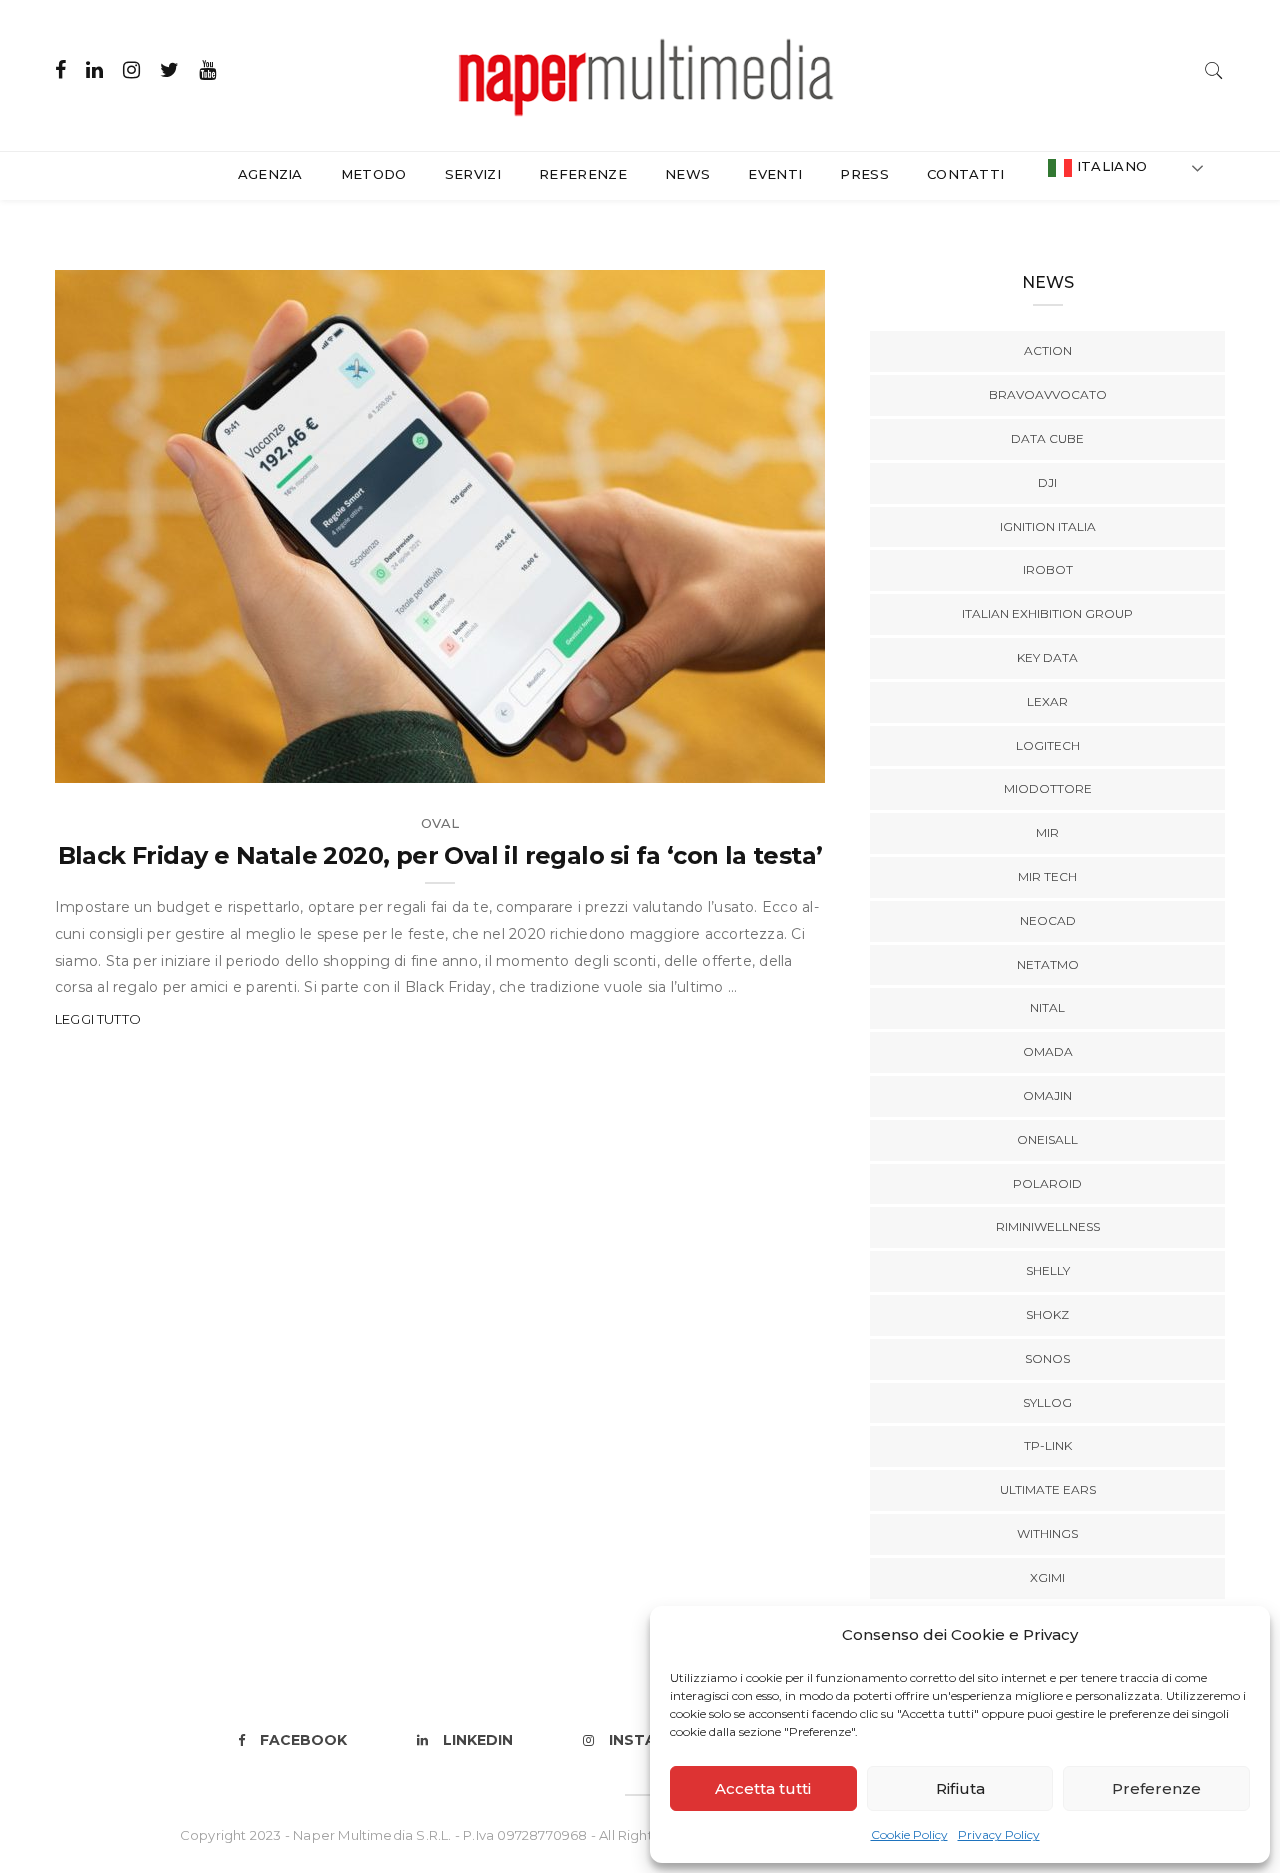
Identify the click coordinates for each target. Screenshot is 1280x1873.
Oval (440, 823)
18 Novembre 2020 (735, 760)
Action (1048, 350)
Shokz (1047, 1314)
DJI (1047, 482)
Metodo (374, 174)
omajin (1047, 1095)
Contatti (966, 174)
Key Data (1047, 657)
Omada (1048, 1051)
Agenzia (270, 174)
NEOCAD (1048, 920)
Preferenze (1156, 1788)
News (687, 174)
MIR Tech (1047, 876)
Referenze (583, 174)
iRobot (1048, 569)
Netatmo (1048, 964)
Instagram (655, 1740)
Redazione (138, 760)
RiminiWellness (1048, 1226)
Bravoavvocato (1048, 394)
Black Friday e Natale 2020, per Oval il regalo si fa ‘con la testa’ (440, 855)
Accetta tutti (763, 1788)
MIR (1047, 832)
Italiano (1109, 166)
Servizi (473, 174)
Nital (1047, 1007)
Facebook (303, 1740)
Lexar (1047, 701)
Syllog (1047, 1402)
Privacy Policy (999, 1834)
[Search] (1214, 68)
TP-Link (1048, 1445)
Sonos (1047, 1358)
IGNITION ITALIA (1048, 526)
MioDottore (1048, 788)
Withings (1047, 1533)
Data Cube (1047, 438)
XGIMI (1047, 1577)
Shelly (1048, 1270)
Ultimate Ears (1048, 1489)
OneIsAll (1047, 1139)
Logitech (1048, 745)
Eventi (775, 174)
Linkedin (478, 1740)
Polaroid (1047, 1183)
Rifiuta (960, 1788)
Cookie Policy (909, 1834)
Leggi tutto (98, 1019)
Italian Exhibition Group (1047, 613)
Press (864, 174)
